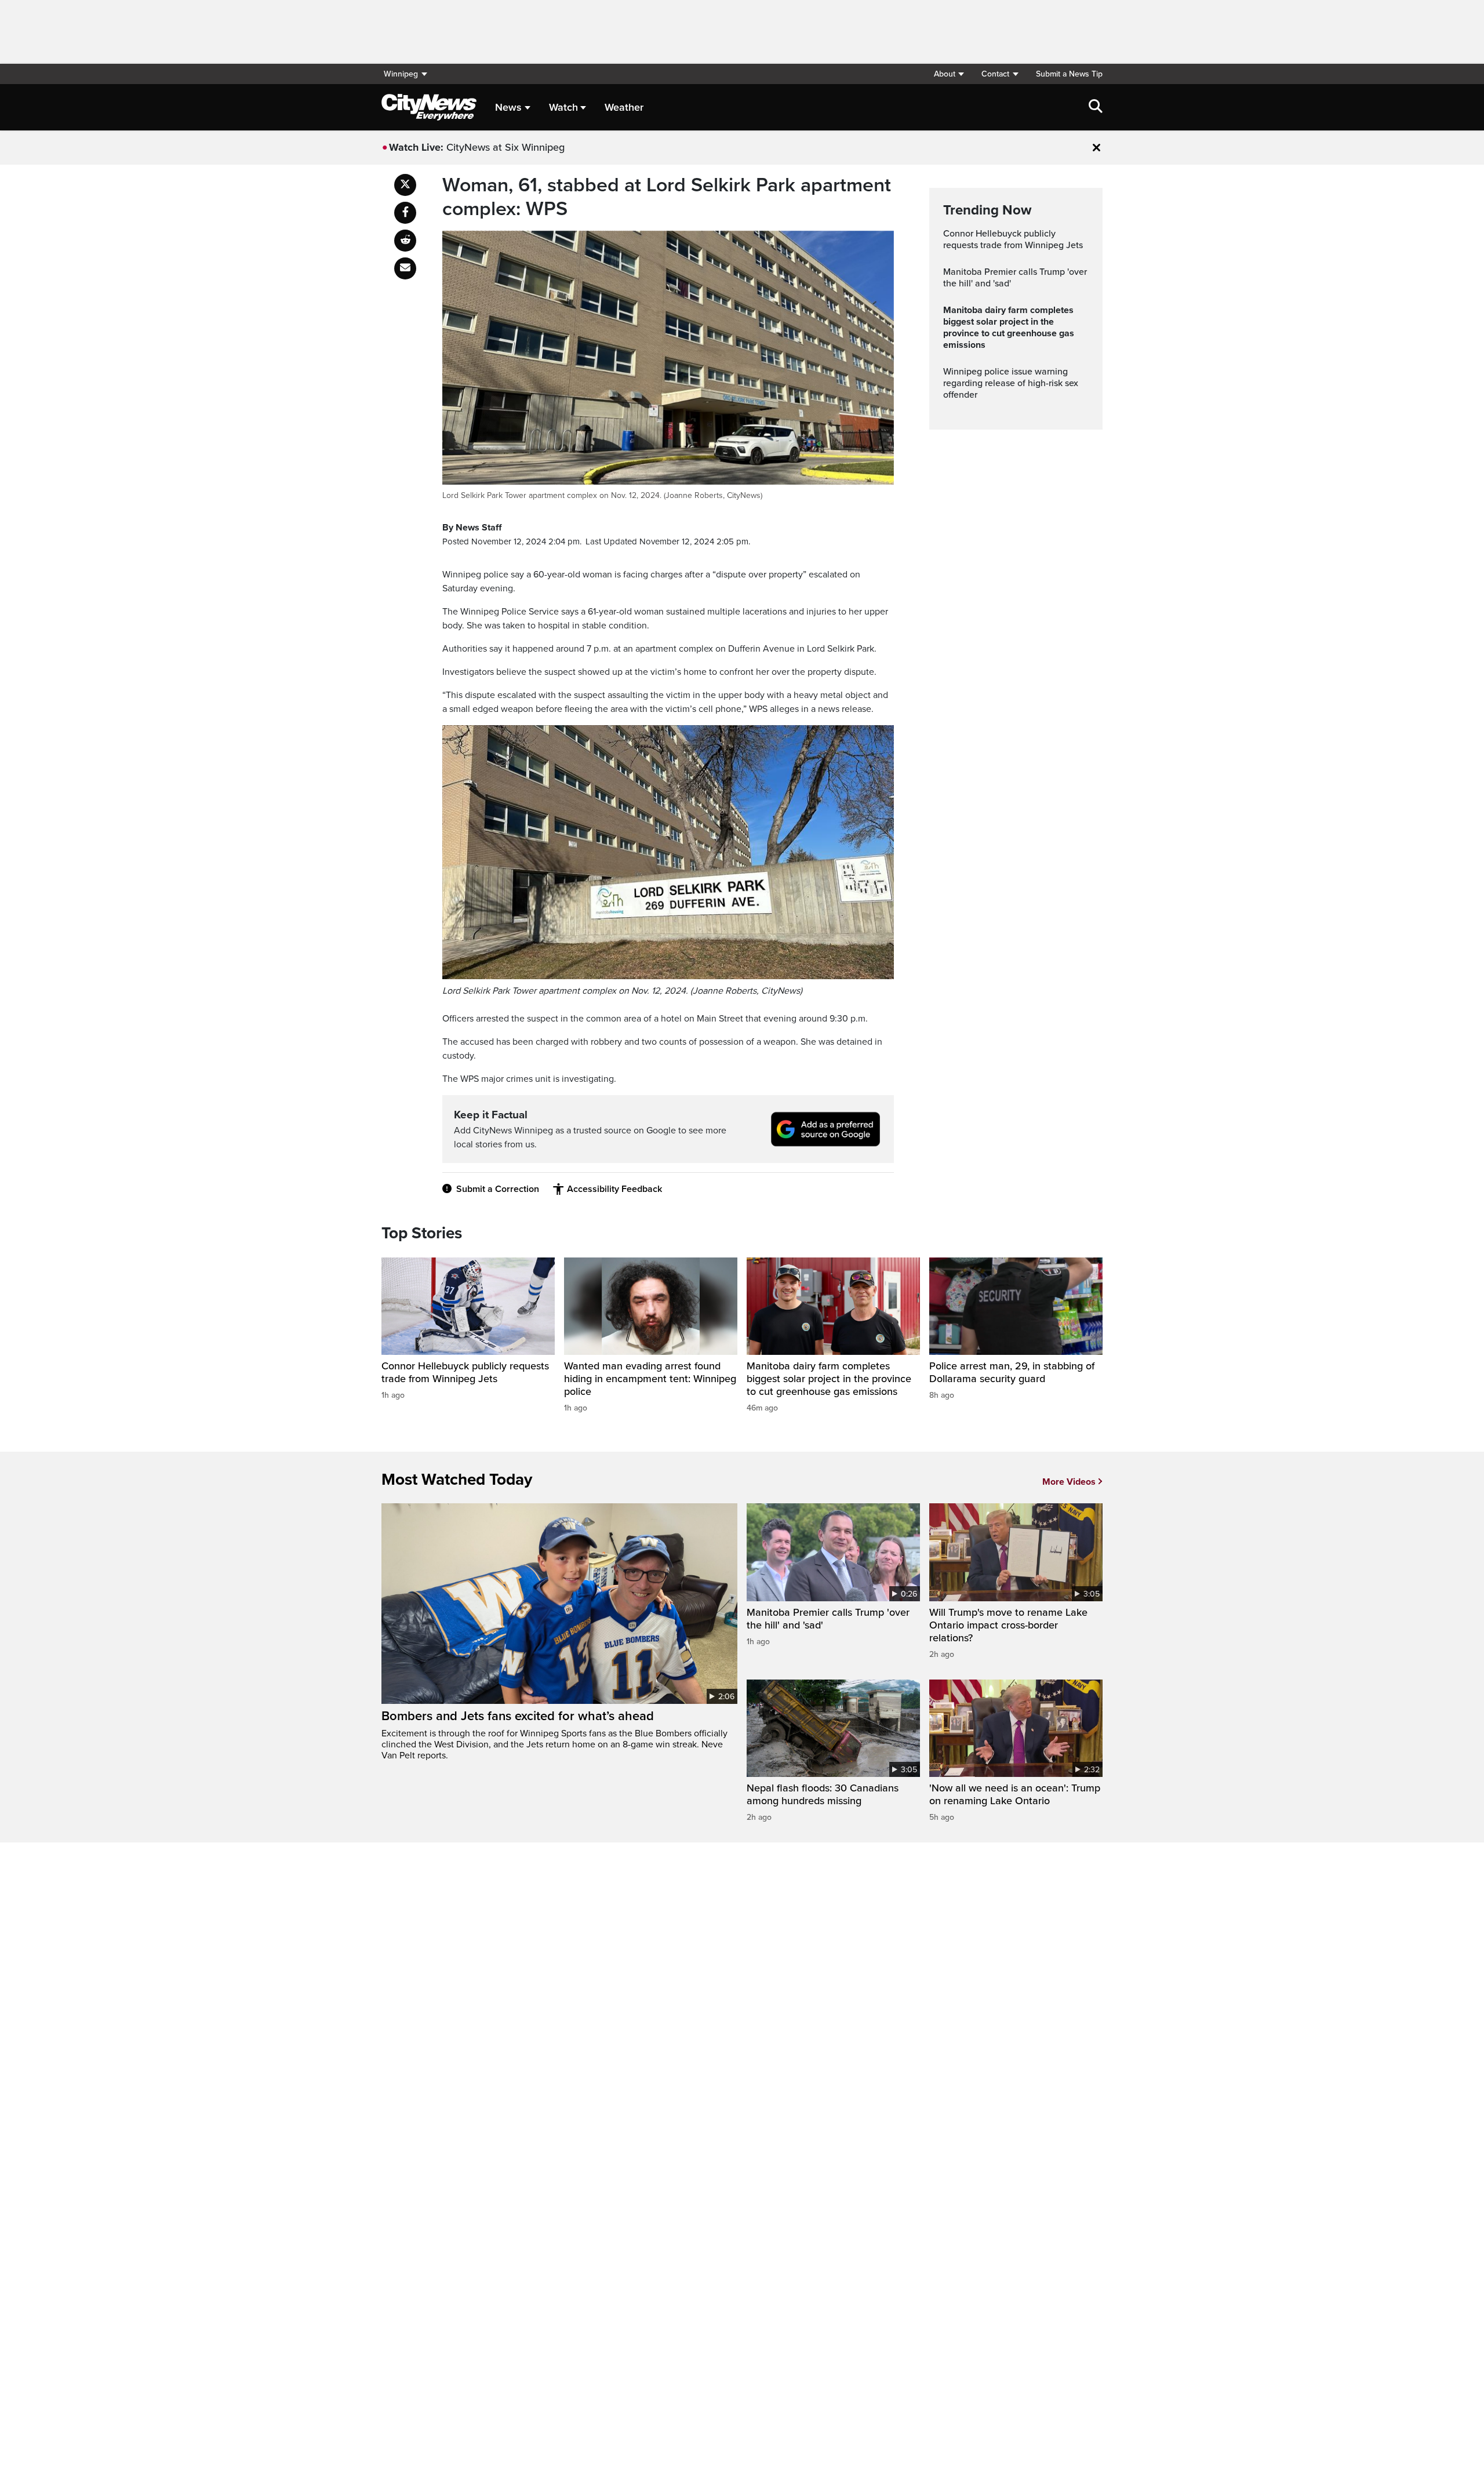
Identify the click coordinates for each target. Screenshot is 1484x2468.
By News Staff (472, 528)
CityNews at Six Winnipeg (505, 147)
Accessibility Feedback (614, 1189)
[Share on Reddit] (405, 241)
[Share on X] (405, 185)
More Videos (1069, 1482)
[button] (949, 74)
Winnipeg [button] (401, 74)
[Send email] (405, 268)
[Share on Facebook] (405, 213)
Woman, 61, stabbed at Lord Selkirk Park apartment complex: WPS (667, 197)
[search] (1096, 107)
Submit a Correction (498, 1189)
